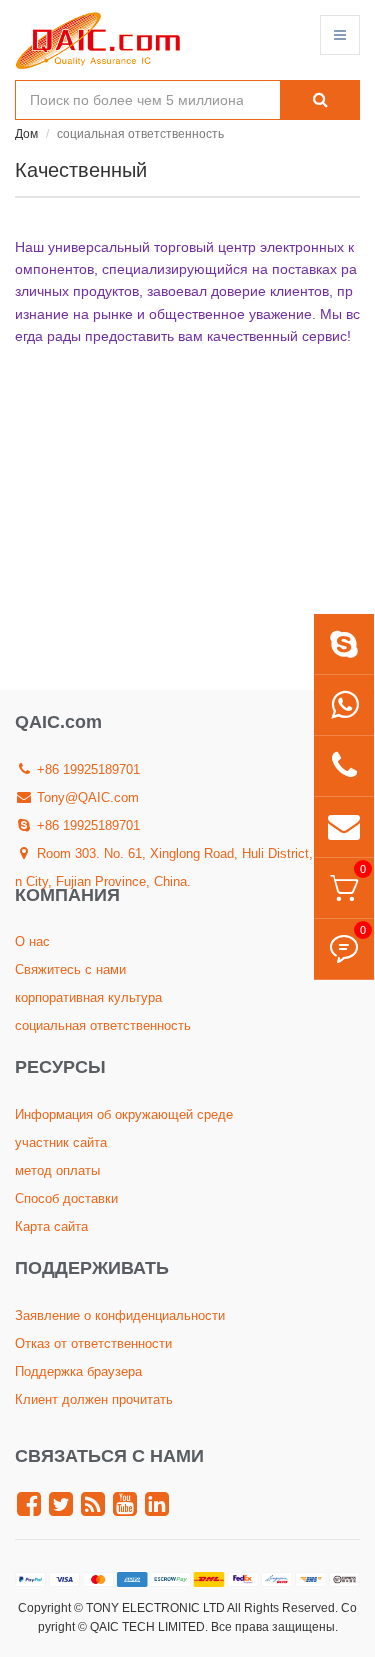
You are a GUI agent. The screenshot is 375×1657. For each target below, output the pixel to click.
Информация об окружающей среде (124, 1114)
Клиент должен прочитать (94, 1399)
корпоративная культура (88, 997)
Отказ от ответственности (93, 1343)
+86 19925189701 (86, 769)
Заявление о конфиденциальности (120, 1315)
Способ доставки (66, 1198)
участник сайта (61, 1142)
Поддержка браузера (78, 1371)
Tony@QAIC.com (86, 797)
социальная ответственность (103, 1025)
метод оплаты (57, 1170)
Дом (26, 134)
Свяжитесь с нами (70, 969)
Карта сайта (51, 1226)
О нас (32, 941)
